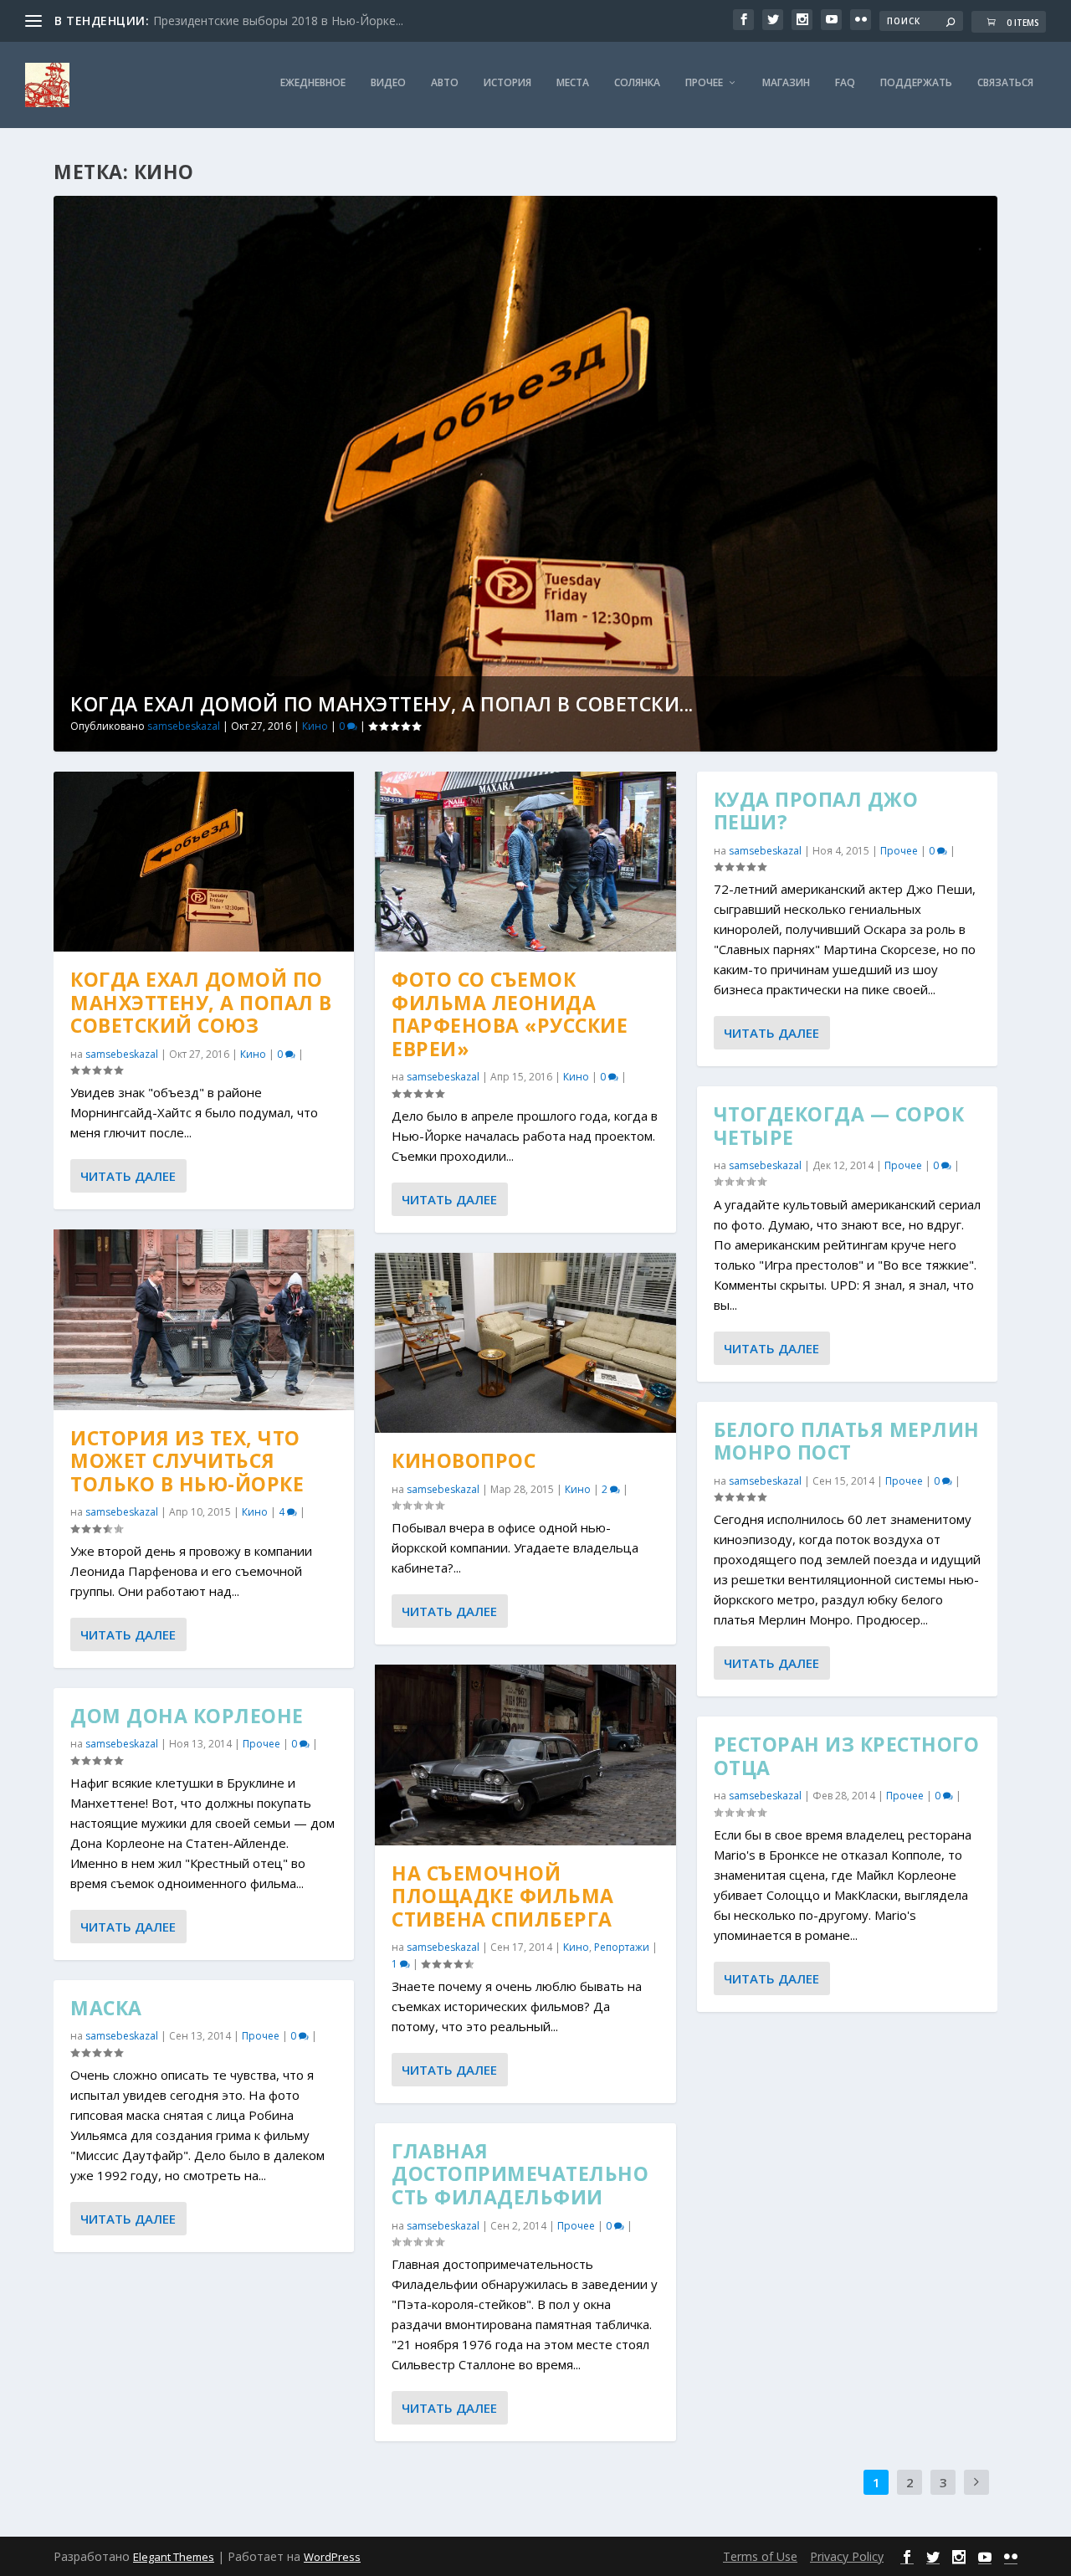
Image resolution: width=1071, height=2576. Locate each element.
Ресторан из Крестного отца (847, 1756)
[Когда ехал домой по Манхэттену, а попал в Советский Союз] (204, 862)
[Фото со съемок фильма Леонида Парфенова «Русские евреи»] (525, 862)
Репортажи (622, 1947)
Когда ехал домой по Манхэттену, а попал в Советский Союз (201, 1002)
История (507, 83)
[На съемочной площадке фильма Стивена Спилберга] (525, 1755)
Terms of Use (760, 2556)
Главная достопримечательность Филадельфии (520, 2174)
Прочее (704, 83)
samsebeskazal (184, 726)
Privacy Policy (847, 2556)
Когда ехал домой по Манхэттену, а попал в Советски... (382, 704)
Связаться (1005, 83)
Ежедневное (313, 83)
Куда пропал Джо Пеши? (816, 811)
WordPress (332, 2557)
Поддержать (916, 83)
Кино (315, 726)
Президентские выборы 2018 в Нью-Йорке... (278, 21)
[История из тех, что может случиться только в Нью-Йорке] (204, 1319)
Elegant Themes (174, 2557)
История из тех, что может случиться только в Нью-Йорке (187, 1461)
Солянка (637, 83)
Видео (388, 83)
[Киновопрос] (525, 1343)
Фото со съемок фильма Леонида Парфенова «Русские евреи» (510, 1014)
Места (573, 83)
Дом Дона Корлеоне (187, 1716)
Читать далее (128, 1176)
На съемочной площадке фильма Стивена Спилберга (503, 1896)
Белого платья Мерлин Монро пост (847, 1441)
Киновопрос (464, 1460)
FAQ (845, 83)
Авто (445, 83)
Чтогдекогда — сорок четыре (839, 1126)
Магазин (786, 83)
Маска (106, 2008)
